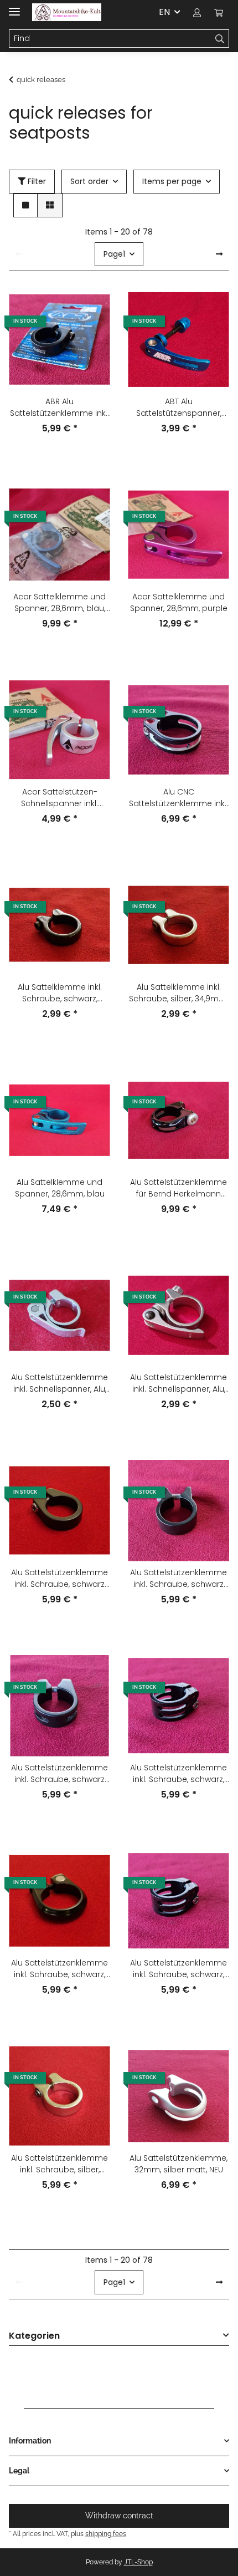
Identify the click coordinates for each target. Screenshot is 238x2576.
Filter (36, 181)
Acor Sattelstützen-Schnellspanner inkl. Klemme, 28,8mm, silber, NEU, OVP (59, 798)
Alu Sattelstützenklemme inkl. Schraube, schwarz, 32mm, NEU (59, 1969)
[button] (197, 12)
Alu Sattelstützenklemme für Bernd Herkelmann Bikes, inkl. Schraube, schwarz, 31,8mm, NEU (178, 1188)
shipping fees (106, 2534)
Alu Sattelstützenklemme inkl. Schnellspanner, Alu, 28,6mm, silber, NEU (59, 1383)
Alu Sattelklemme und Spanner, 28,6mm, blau (60, 1188)
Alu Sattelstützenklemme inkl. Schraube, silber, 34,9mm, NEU (59, 2164)
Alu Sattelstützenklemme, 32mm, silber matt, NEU (178, 2164)
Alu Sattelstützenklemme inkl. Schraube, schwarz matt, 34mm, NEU (59, 1774)
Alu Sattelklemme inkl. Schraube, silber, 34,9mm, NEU (178, 993)
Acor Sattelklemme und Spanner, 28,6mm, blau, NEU (59, 603)
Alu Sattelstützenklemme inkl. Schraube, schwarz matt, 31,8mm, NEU (59, 1579)
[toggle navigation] (14, 7)
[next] (219, 254)
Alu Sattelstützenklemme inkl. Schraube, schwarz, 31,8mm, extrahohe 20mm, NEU (178, 1774)
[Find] (220, 39)
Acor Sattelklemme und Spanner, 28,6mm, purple (179, 602)
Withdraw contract (119, 2516)
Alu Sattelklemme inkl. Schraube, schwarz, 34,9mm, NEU (60, 993)
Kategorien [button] (34, 2336)
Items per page (172, 181)
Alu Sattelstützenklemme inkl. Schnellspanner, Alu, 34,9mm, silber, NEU (178, 1383)
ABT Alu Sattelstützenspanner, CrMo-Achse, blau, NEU (179, 408)
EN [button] (164, 12)
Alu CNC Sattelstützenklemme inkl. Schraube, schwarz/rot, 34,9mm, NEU (178, 798)
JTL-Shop (138, 2562)
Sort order (89, 181)
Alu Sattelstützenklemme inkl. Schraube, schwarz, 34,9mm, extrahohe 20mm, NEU (178, 1969)
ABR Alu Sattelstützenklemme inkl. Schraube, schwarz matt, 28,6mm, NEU (59, 408)
